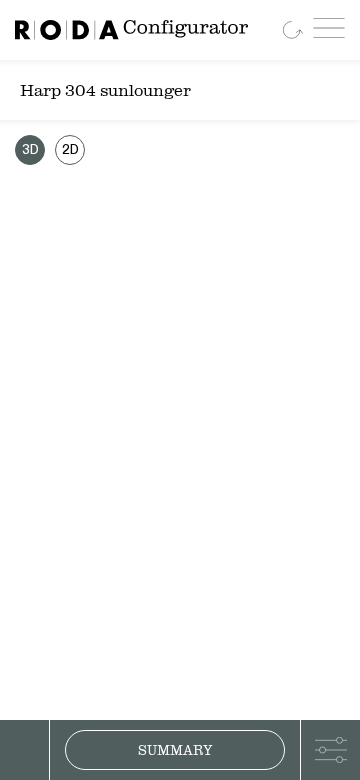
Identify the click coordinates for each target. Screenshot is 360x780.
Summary (175, 750)
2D (70, 150)
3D (30, 150)
